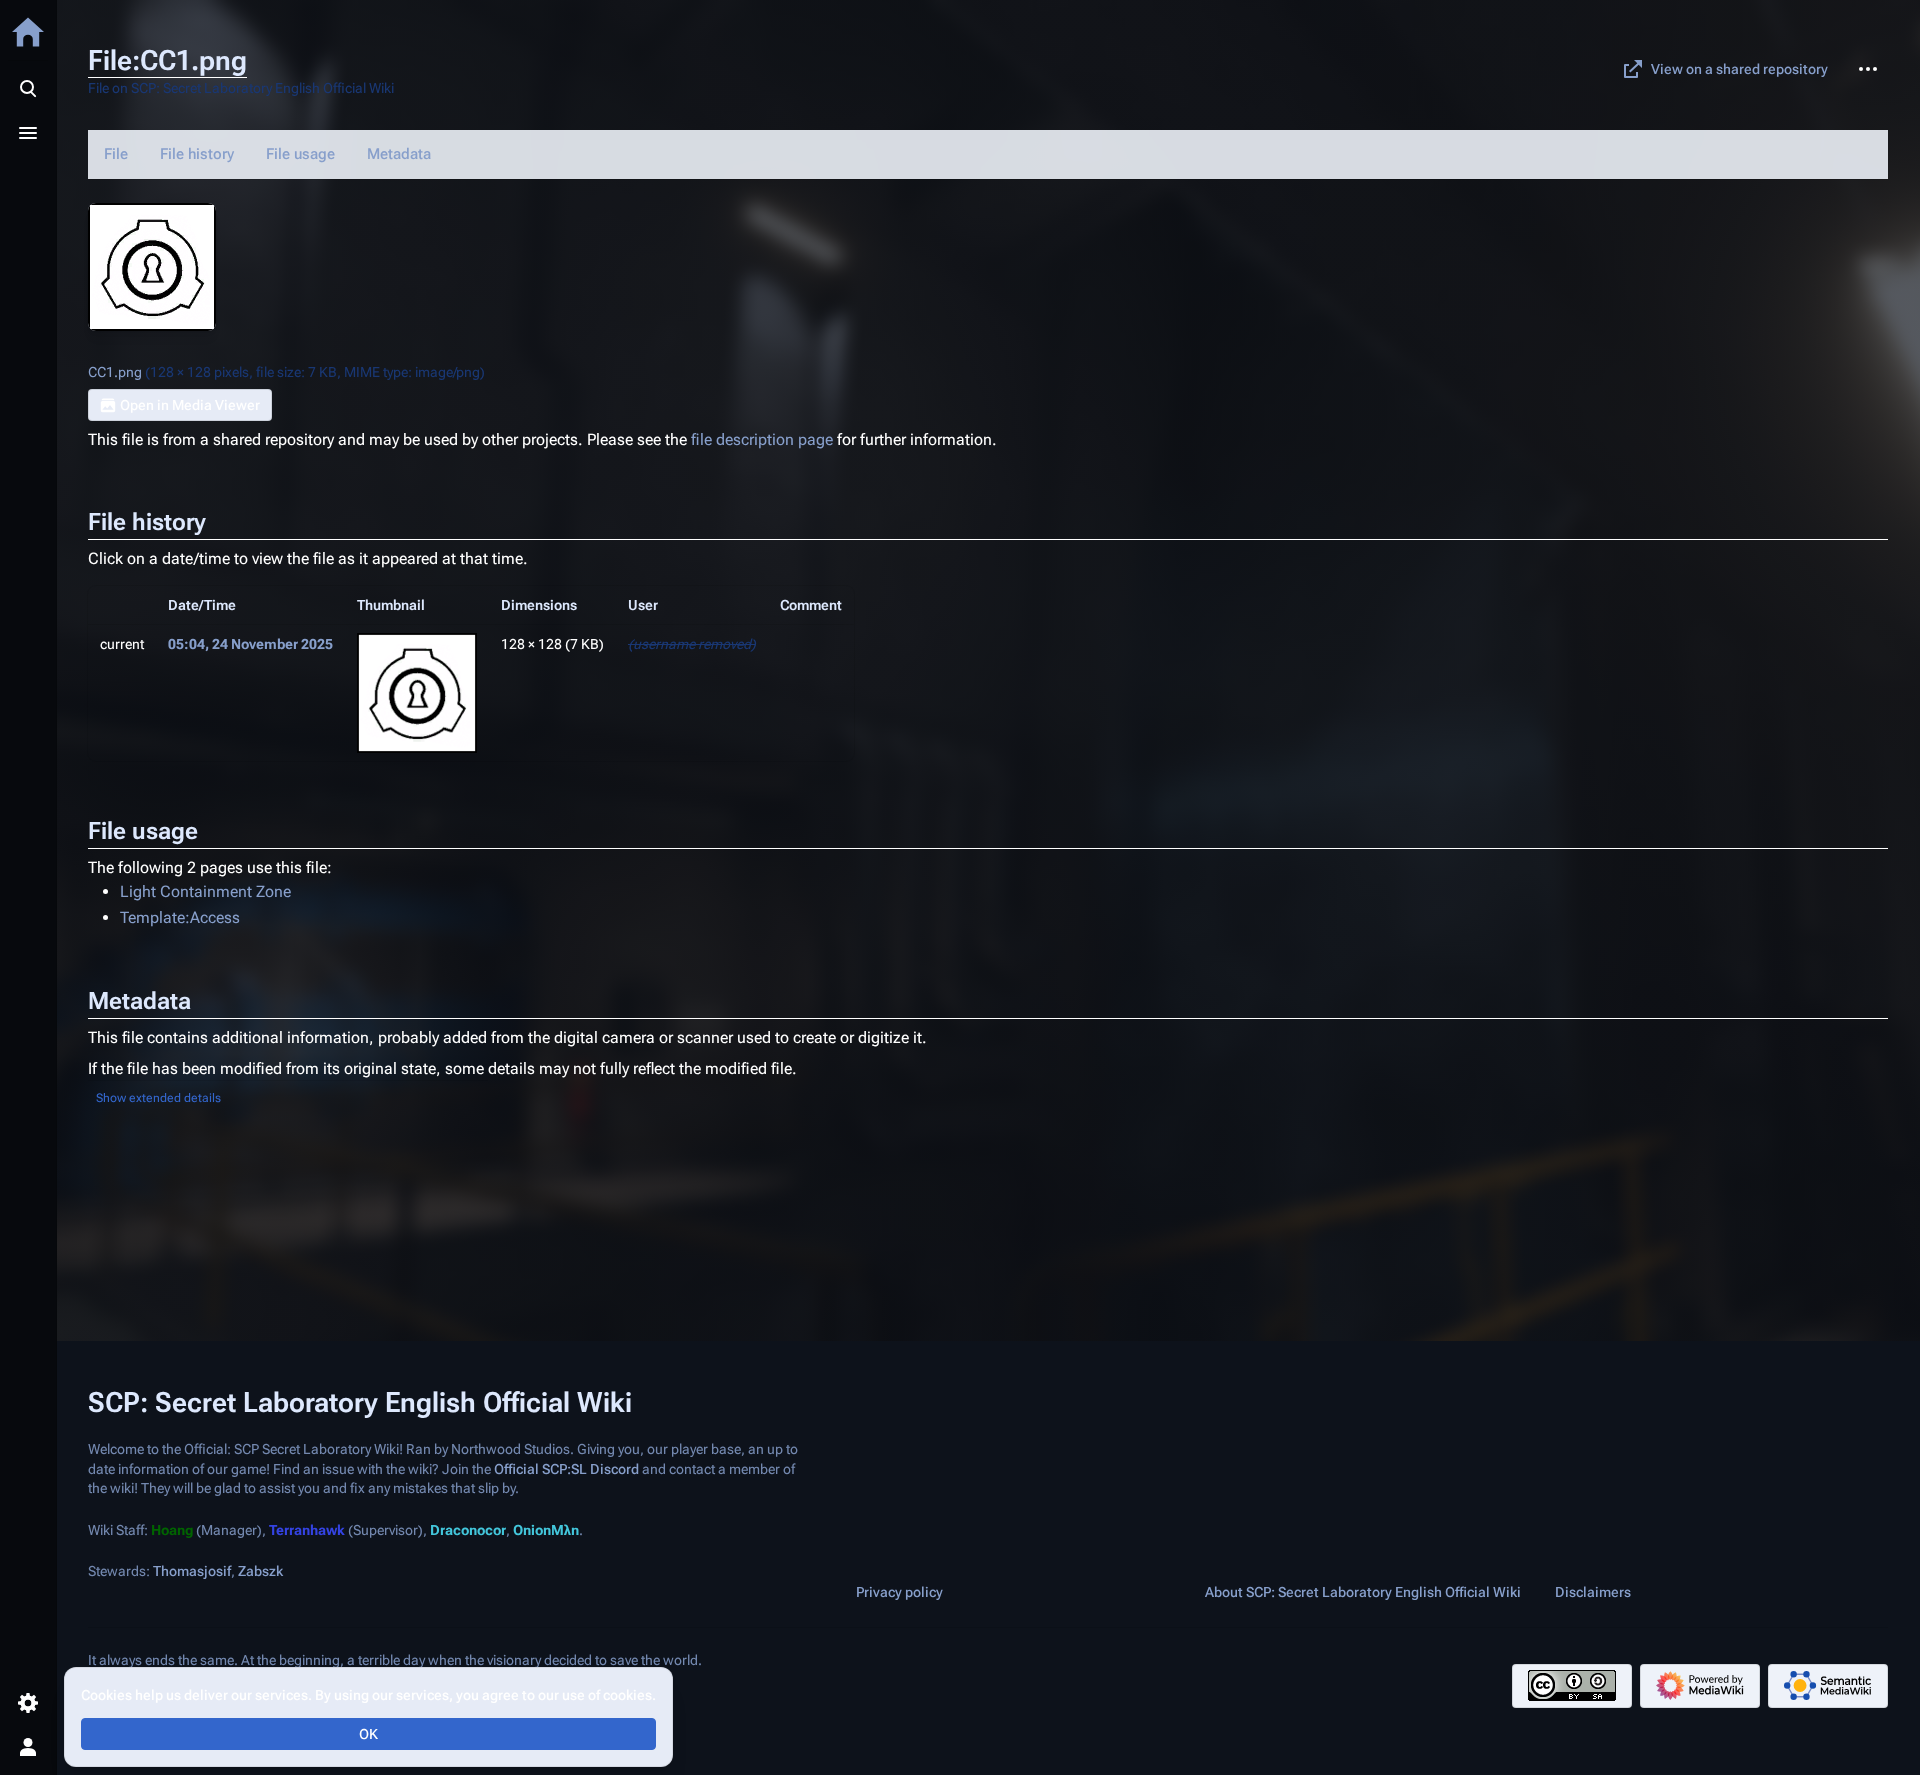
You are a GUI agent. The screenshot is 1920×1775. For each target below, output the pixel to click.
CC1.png (115, 372)
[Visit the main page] (28, 32)
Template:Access (180, 917)
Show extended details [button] (158, 1098)
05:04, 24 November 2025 (250, 644)
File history (197, 154)
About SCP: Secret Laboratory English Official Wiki (1363, 1592)
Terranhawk (307, 1530)
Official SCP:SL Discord (566, 1468)
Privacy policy (899, 1592)
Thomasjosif (192, 1571)
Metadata (399, 154)
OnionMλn (546, 1530)
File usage (300, 154)
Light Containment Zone (205, 891)
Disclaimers (1593, 1592)
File (116, 154)
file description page (762, 439)
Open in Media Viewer (190, 405)
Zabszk (260, 1571)
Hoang (172, 1530)
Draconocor (468, 1530)
